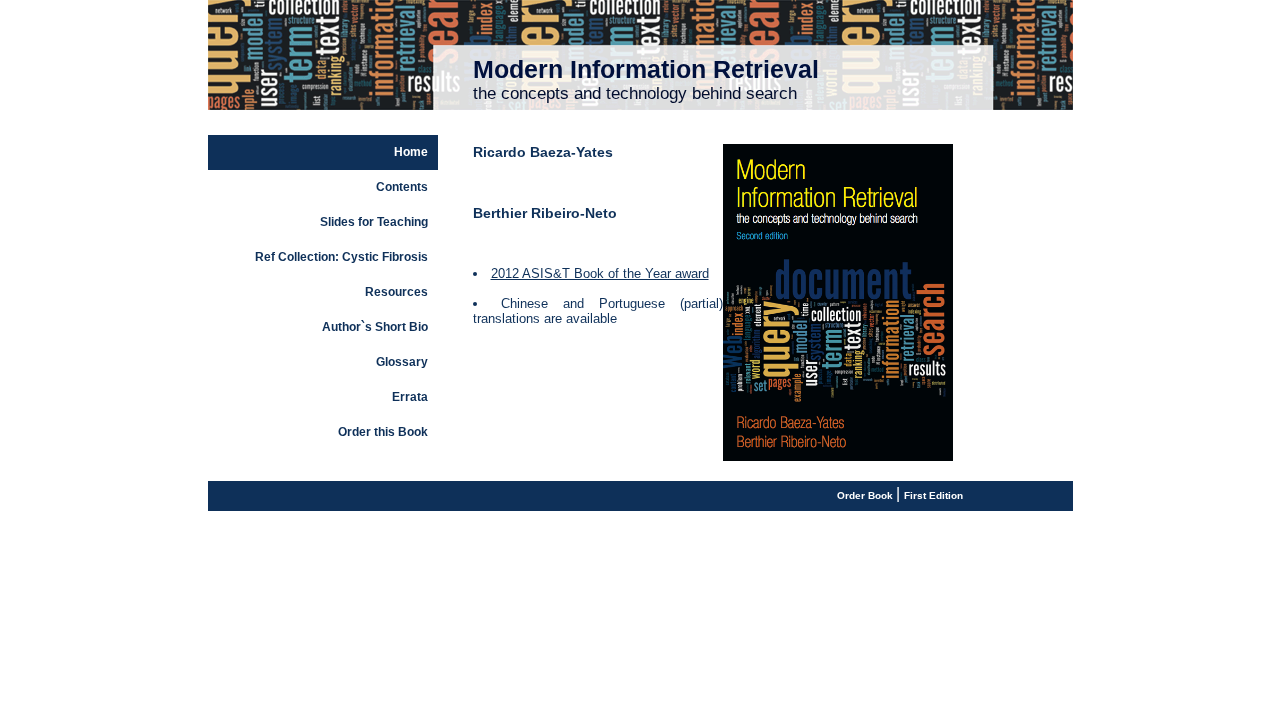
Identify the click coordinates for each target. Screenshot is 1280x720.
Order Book (866, 495)
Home (411, 152)
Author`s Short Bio (375, 327)
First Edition (933, 495)
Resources (396, 292)
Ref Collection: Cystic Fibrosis (341, 257)
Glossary (402, 362)
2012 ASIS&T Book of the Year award (600, 273)
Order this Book (383, 432)
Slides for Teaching (374, 222)
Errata (410, 397)
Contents (402, 187)
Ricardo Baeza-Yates (543, 152)
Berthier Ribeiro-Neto (545, 213)
